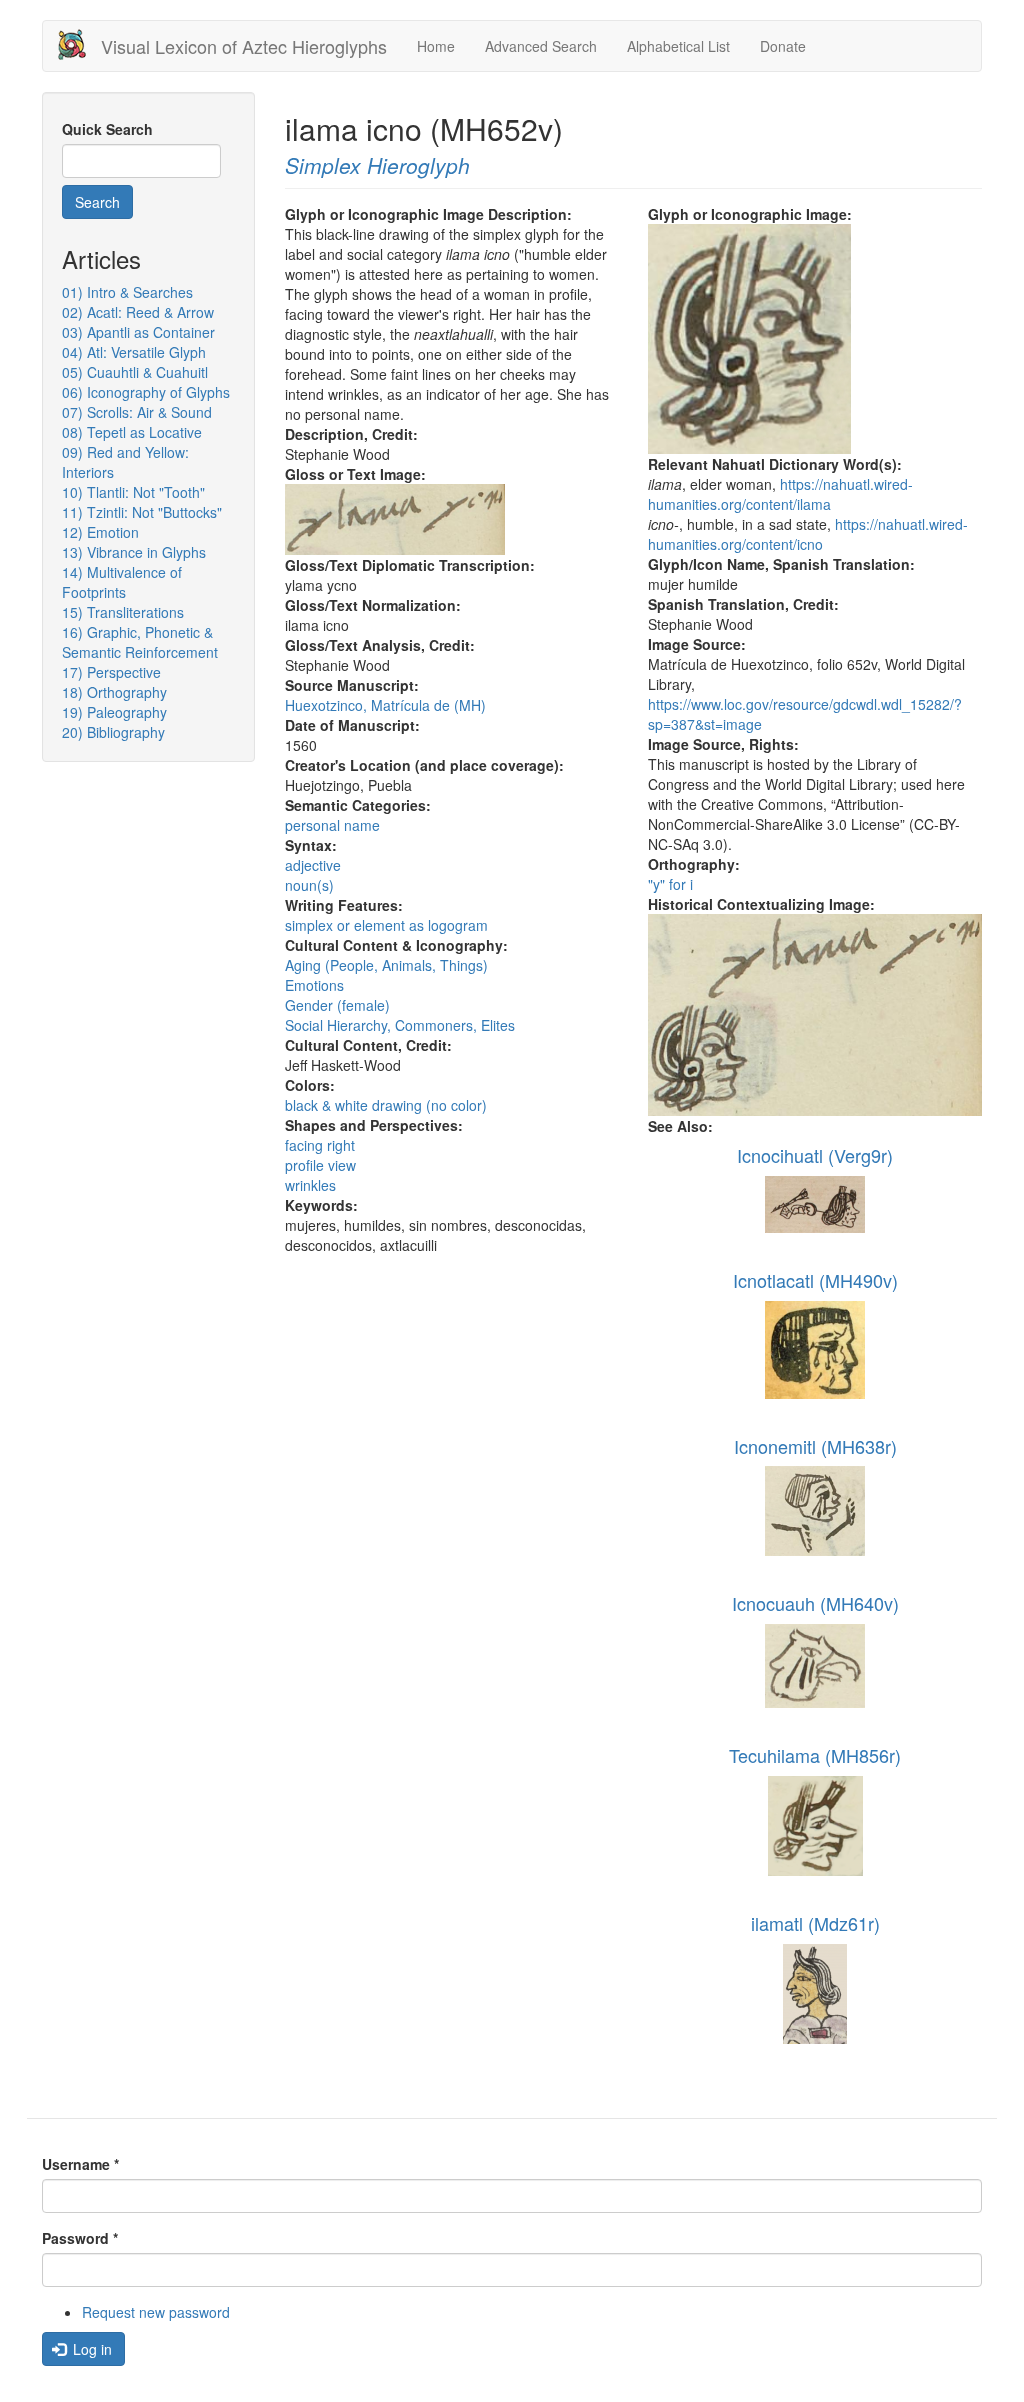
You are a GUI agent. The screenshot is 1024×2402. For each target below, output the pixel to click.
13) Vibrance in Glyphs (134, 552)
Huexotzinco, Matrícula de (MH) (385, 705)
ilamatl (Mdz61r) (815, 1923)
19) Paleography (114, 712)
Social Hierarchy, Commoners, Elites (400, 1025)
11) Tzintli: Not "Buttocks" (142, 512)
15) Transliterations (123, 612)
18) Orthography (114, 692)
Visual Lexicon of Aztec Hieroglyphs (244, 46)
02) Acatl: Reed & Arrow (138, 312)
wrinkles (310, 1185)
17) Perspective (111, 672)
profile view (320, 1165)
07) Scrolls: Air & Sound (137, 412)
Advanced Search (541, 46)
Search (97, 202)
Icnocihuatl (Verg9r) (815, 1155)
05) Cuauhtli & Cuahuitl (135, 372)
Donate (783, 46)
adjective (313, 865)
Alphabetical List (678, 46)
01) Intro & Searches (127, 292)
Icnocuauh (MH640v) (815, 1603)
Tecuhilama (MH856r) (815, 1755)
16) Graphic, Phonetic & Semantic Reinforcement (140, 642)
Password (80, 2238)
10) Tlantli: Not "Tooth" (133, 492)
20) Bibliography (113, 732)
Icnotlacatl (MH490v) (815, 1280)
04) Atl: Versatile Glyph (134, 352)
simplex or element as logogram (386, 925)
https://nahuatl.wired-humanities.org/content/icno (808, 534)
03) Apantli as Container (138, 332)
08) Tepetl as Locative (132, 432)
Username (80, 2164)
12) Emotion (100, 532)
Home (436, 46)
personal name (332, 825)
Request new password (156, 2312)
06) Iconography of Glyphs (146, 392)
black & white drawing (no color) (386, 1105)
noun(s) (309, 885)
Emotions (314, 985)
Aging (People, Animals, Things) (386, 965)
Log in (90, 2349)
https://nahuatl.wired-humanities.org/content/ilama (780, 494)
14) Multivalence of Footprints (122, 582)
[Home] (79, 44)
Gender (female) (337, 1005)
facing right (320, 1145)
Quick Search (107, 129)
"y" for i (670, 884)
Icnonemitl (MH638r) (815, 1446)
